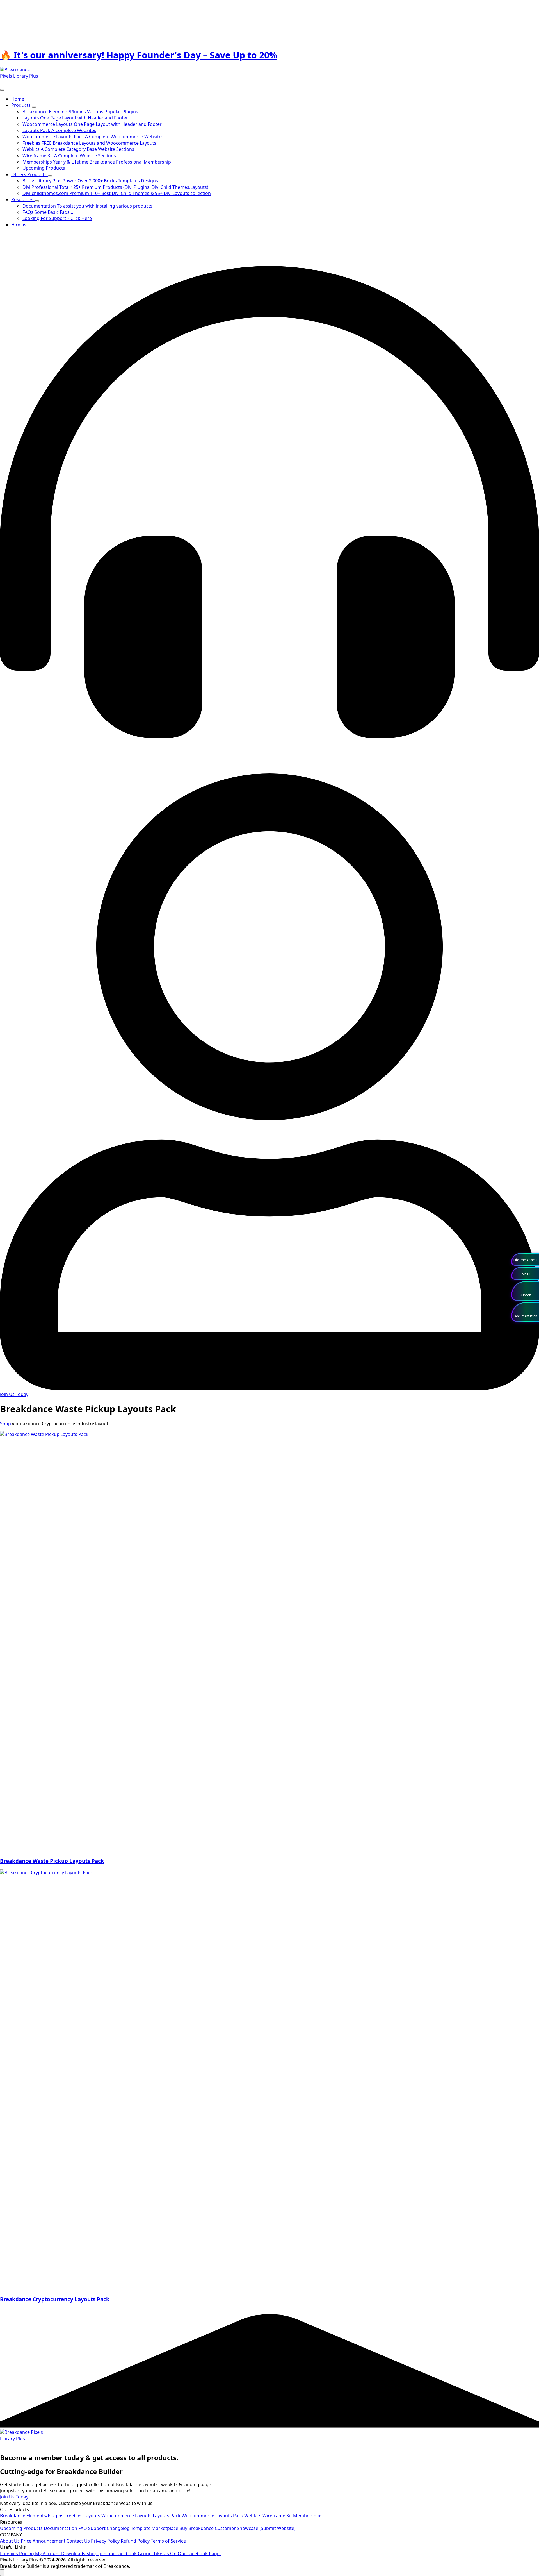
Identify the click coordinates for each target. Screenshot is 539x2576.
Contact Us (79, 2541)
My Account (48, 2554)
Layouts (93, 2516)
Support (97, 2528)
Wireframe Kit (278, 2516)
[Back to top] (2, 2573)
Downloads (74, 2554)
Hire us (19, 225)
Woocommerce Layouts (127, 2516)
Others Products (29, 174)
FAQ (83, 2528)
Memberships (308, 2516)
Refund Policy (136, 2541)
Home (18, 99)
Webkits (253, 2516)
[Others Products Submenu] (50, 176)
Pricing (27, 2554)
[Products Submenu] (34, 107)
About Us (10, 2541)
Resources (23, 199)
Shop (5, 1424)
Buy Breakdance (197, 2528)
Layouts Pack (167, 2516)
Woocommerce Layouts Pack (213, 2516)
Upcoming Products (22, 2528)
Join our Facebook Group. (126, 2554)
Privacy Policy (106, 2541)
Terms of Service (168, 2541)
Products (21, 105)
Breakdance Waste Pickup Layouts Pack (52, 1861)
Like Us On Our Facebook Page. (187, 2554)
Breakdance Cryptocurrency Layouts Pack (55, 2299)
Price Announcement (44, 2541)
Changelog (119, 2528)
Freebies (74, 2516)
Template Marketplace (155, 2528)
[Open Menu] (2, 90)
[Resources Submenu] (37, 201)
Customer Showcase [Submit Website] (255, 2528)
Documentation (61, 2528)
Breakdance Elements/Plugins (32, 2516)
